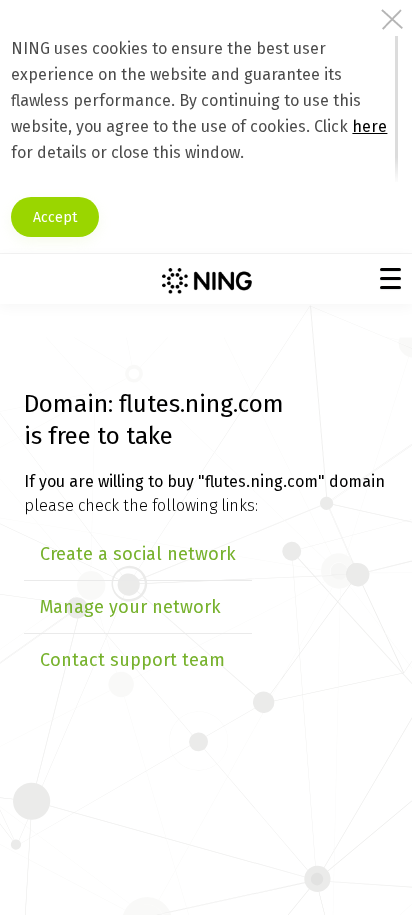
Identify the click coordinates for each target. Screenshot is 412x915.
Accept (55, 217)
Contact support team (132, 660)
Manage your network (130, 607)
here (369, 126)
